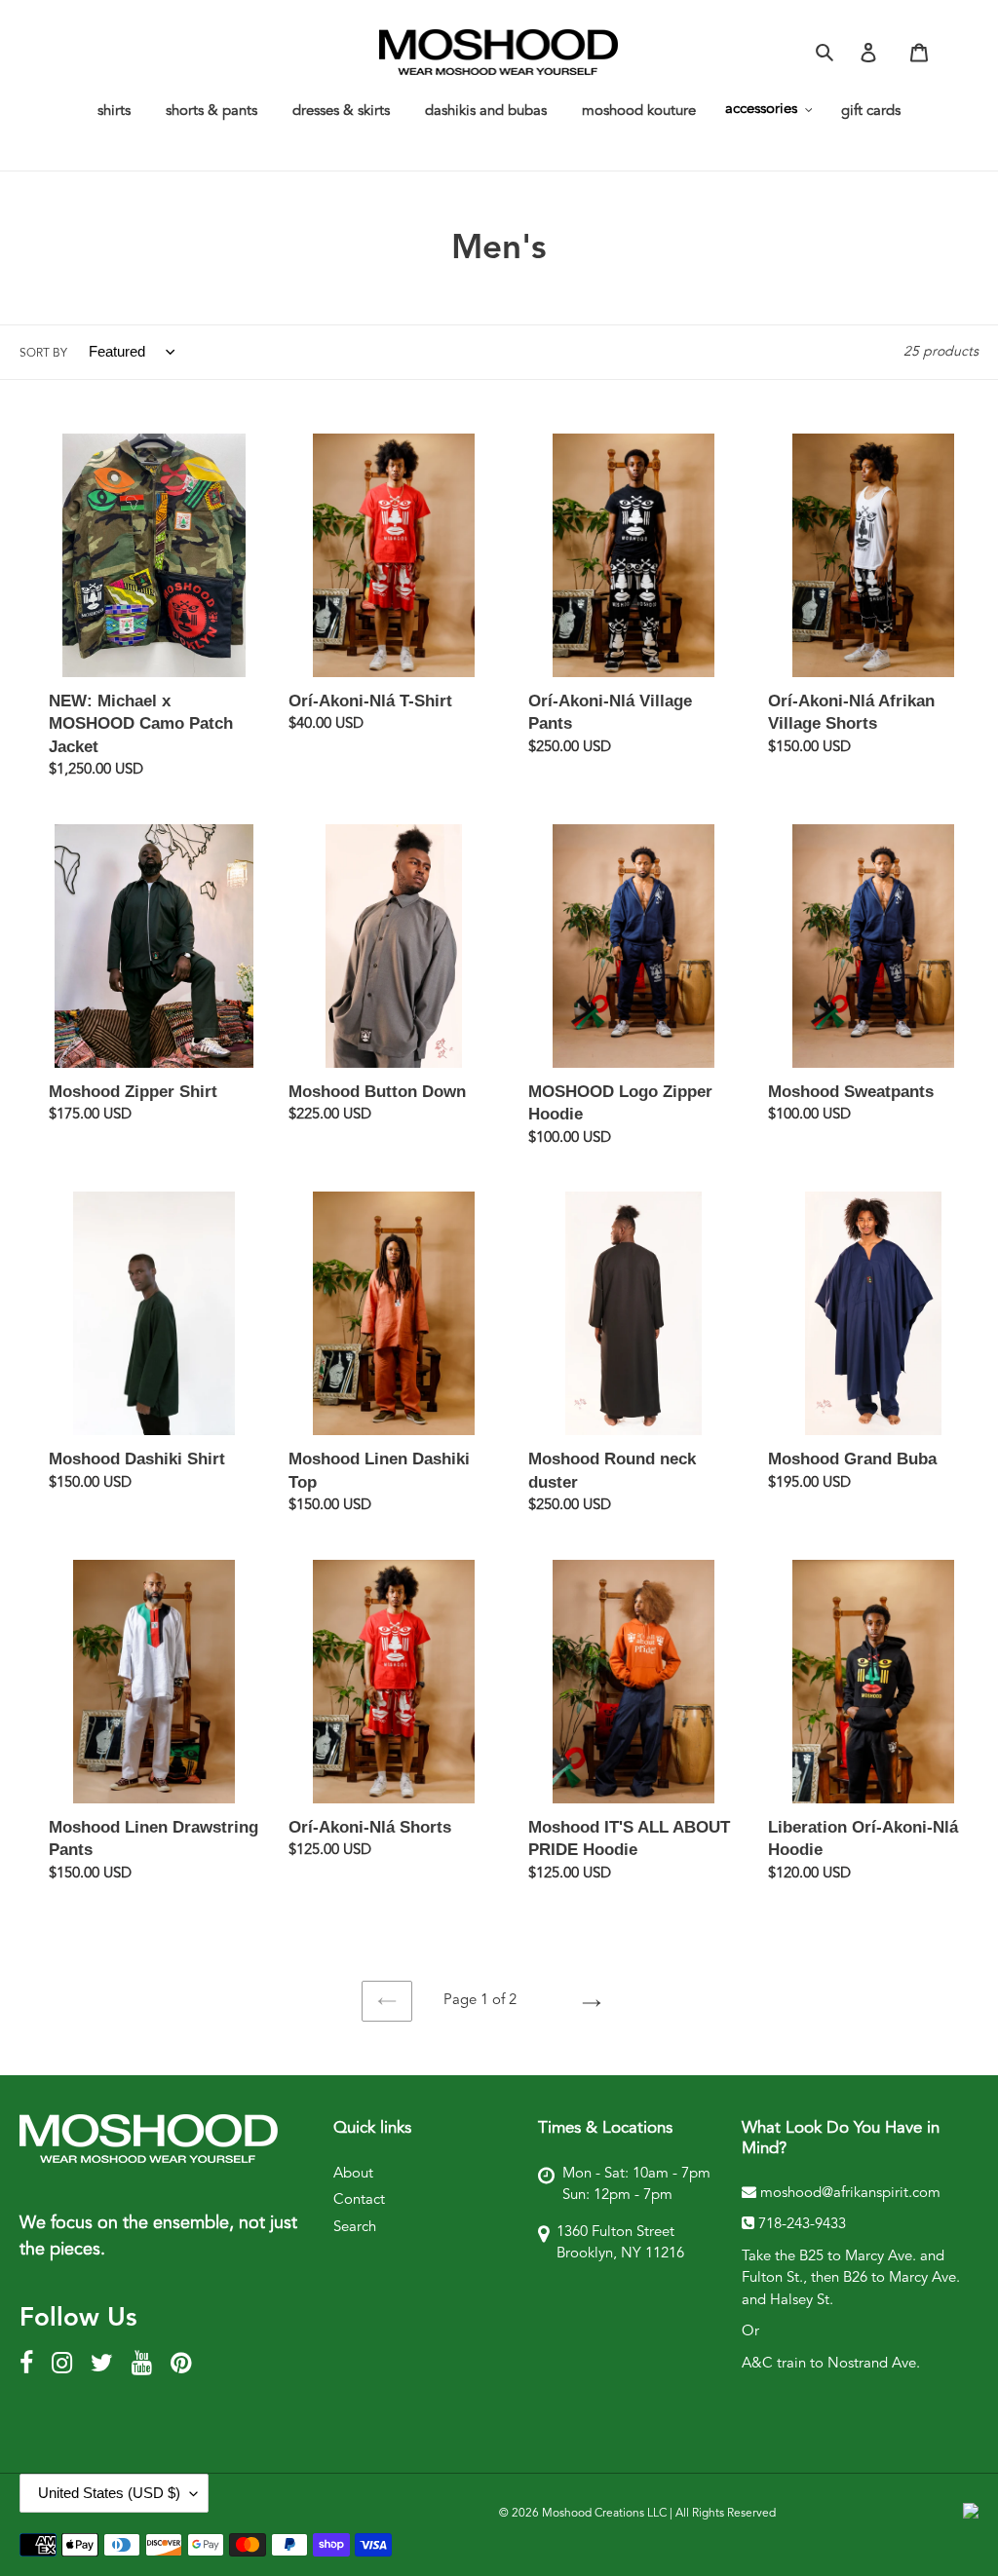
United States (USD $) (109, 2493)
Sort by (43, 354)
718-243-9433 (802, 2225)
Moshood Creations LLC (604, 2514)
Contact (359, 2200)
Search (355, 2228)
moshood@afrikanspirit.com (848, 2194)
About (353, 2174)
